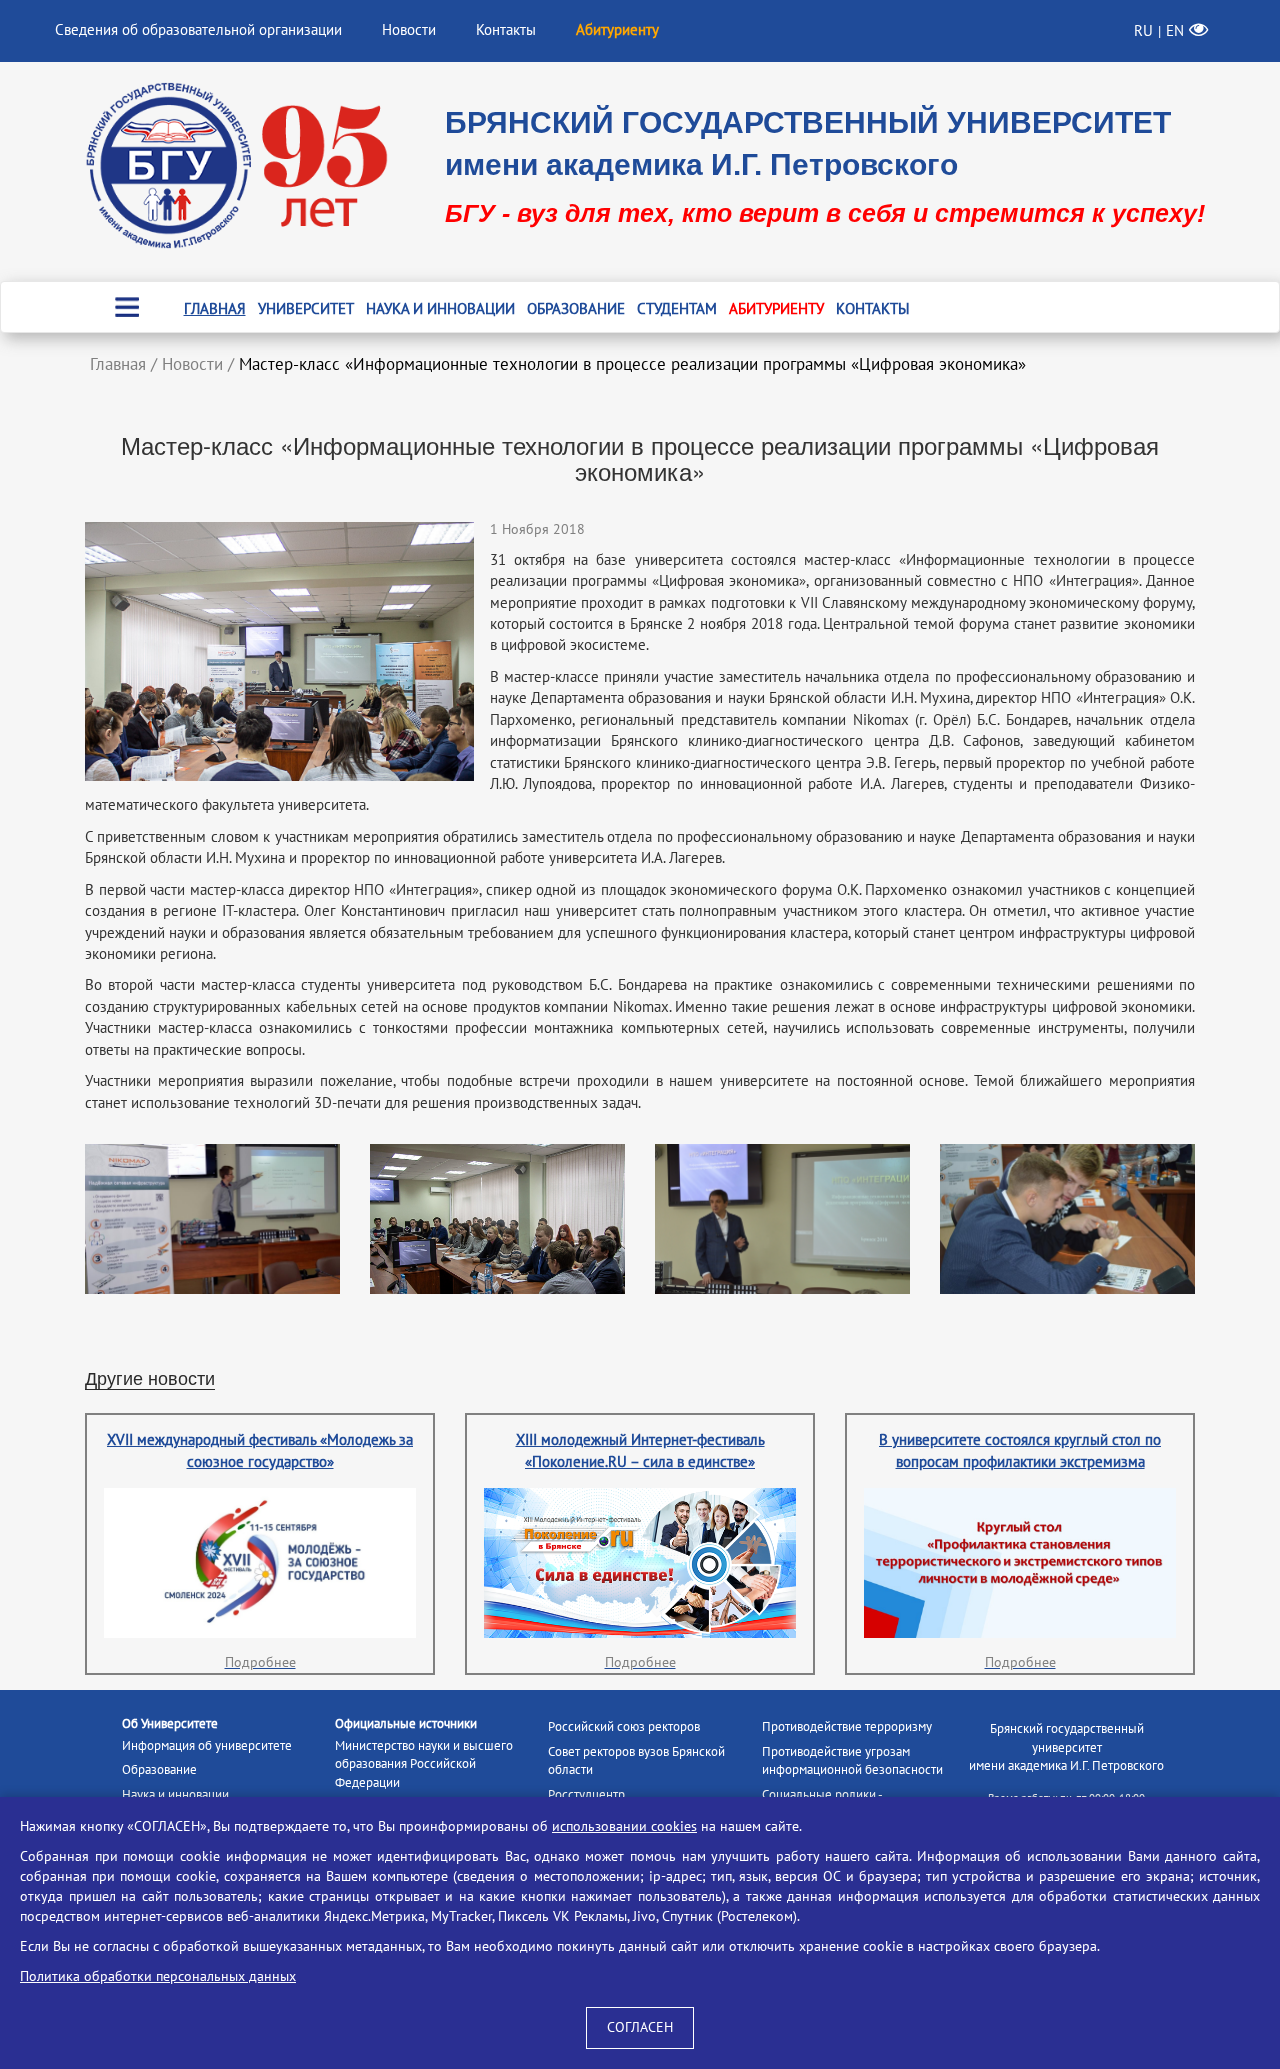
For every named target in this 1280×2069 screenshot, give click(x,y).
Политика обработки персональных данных (158, 1976)
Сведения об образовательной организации (198, 30)
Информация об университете (207, 1746)
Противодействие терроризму (847, 1727)
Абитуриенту (776, 309)
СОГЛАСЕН (640, 2027)
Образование (576, 309)
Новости (409, 30)
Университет (306, 309)
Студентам (677, 309)
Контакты (506, 30)
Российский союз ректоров (624, 1727)
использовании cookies (624, 1826)
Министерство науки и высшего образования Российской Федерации (424, 1764)
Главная (215, 309)
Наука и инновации (440, 309)
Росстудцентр (586, 1795)
